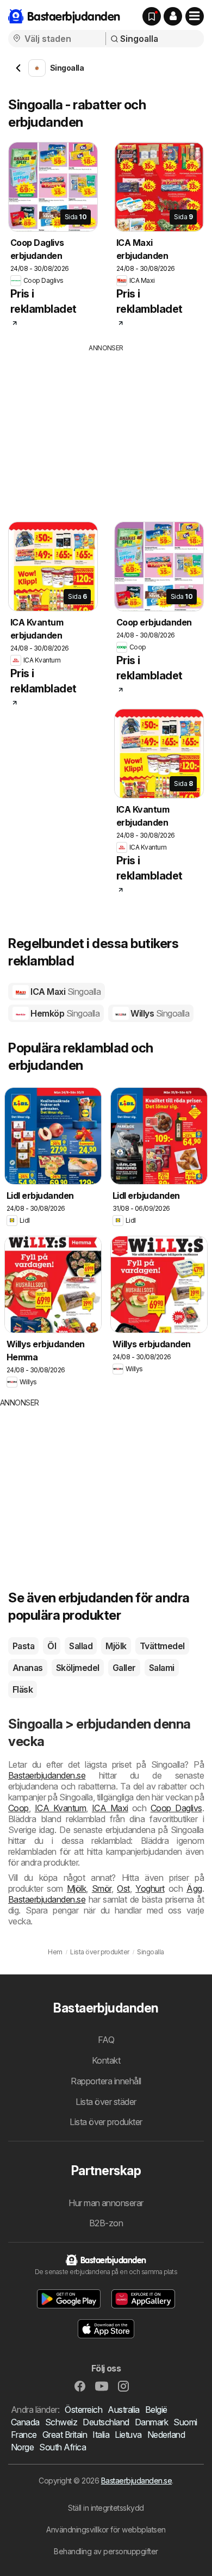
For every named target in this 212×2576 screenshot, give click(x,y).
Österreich (83, 2410)
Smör (102, 1888)
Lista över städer (106, 2102)
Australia (123, 2410)
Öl (52, 1646)
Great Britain (65, 2435)
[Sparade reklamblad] (152, 16)
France (24, 2435)
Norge (22, 2447)
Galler (124, 1668)
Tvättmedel (162, 1646)
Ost (123, 1888)
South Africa (63, 2447)
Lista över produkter (106, 2122)
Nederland (166, 2435)
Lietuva (128, 2435)
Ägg (194, 1888)
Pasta (23, 1646)
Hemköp (64, 1013)
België (156, 2410)
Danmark (151, 2422)
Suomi (185, 2422)
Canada (25, 2422)
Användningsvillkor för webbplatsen (106, 2529)
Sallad (81, 1646)
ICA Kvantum (60, 1808)
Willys (159, 1013)
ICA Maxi (65, 992)
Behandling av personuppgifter (106, 2551)
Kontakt (106, 2060)
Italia (101, 2435)
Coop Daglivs (176, 1808)
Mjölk (116, 1646)
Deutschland (106, 2422)
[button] (173, 16)
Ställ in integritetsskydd (106, 2508)
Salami (162, 1668)
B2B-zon (106, 2223)
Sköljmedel (78, 1668)
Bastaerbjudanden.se (47, 1775)
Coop (18, 1808)
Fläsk (23, 1689)
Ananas (28, 1668)
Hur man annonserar (106, 2203)
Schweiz (61, 2422)
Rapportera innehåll (106, 2081)
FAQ (106, 2040)
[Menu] (195, 16)
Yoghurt (150, 1888)
